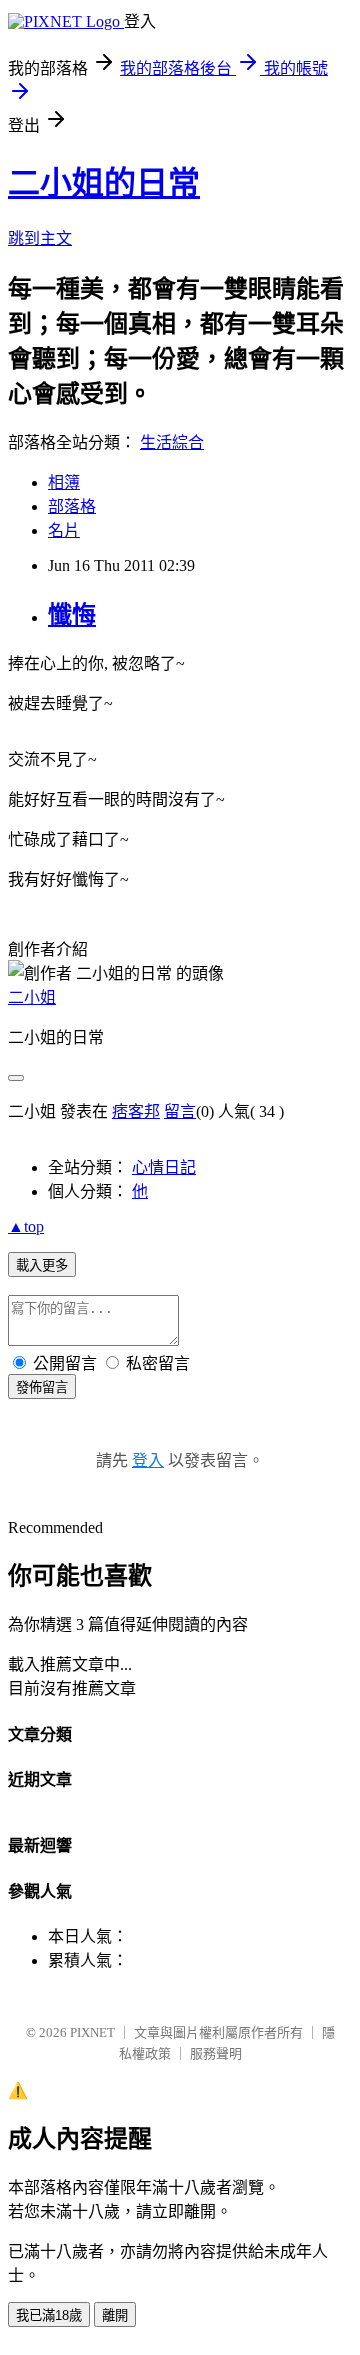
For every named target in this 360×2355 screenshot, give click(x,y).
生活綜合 (172, 442)
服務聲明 (216, 2053)
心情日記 (164, 1167)
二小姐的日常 (104, 183)
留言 (180, 1111)
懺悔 (72, 615)
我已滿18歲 (49, 2315)
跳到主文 (40, 238)
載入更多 (42, 1265)
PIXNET (92, 2032)
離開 (115, 2315)
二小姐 (32, 997)
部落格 (72, 506)
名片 (64, 530)
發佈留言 (42, 1387)
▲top (26, 1226)
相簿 (64, 482)
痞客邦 (136, 1111)
